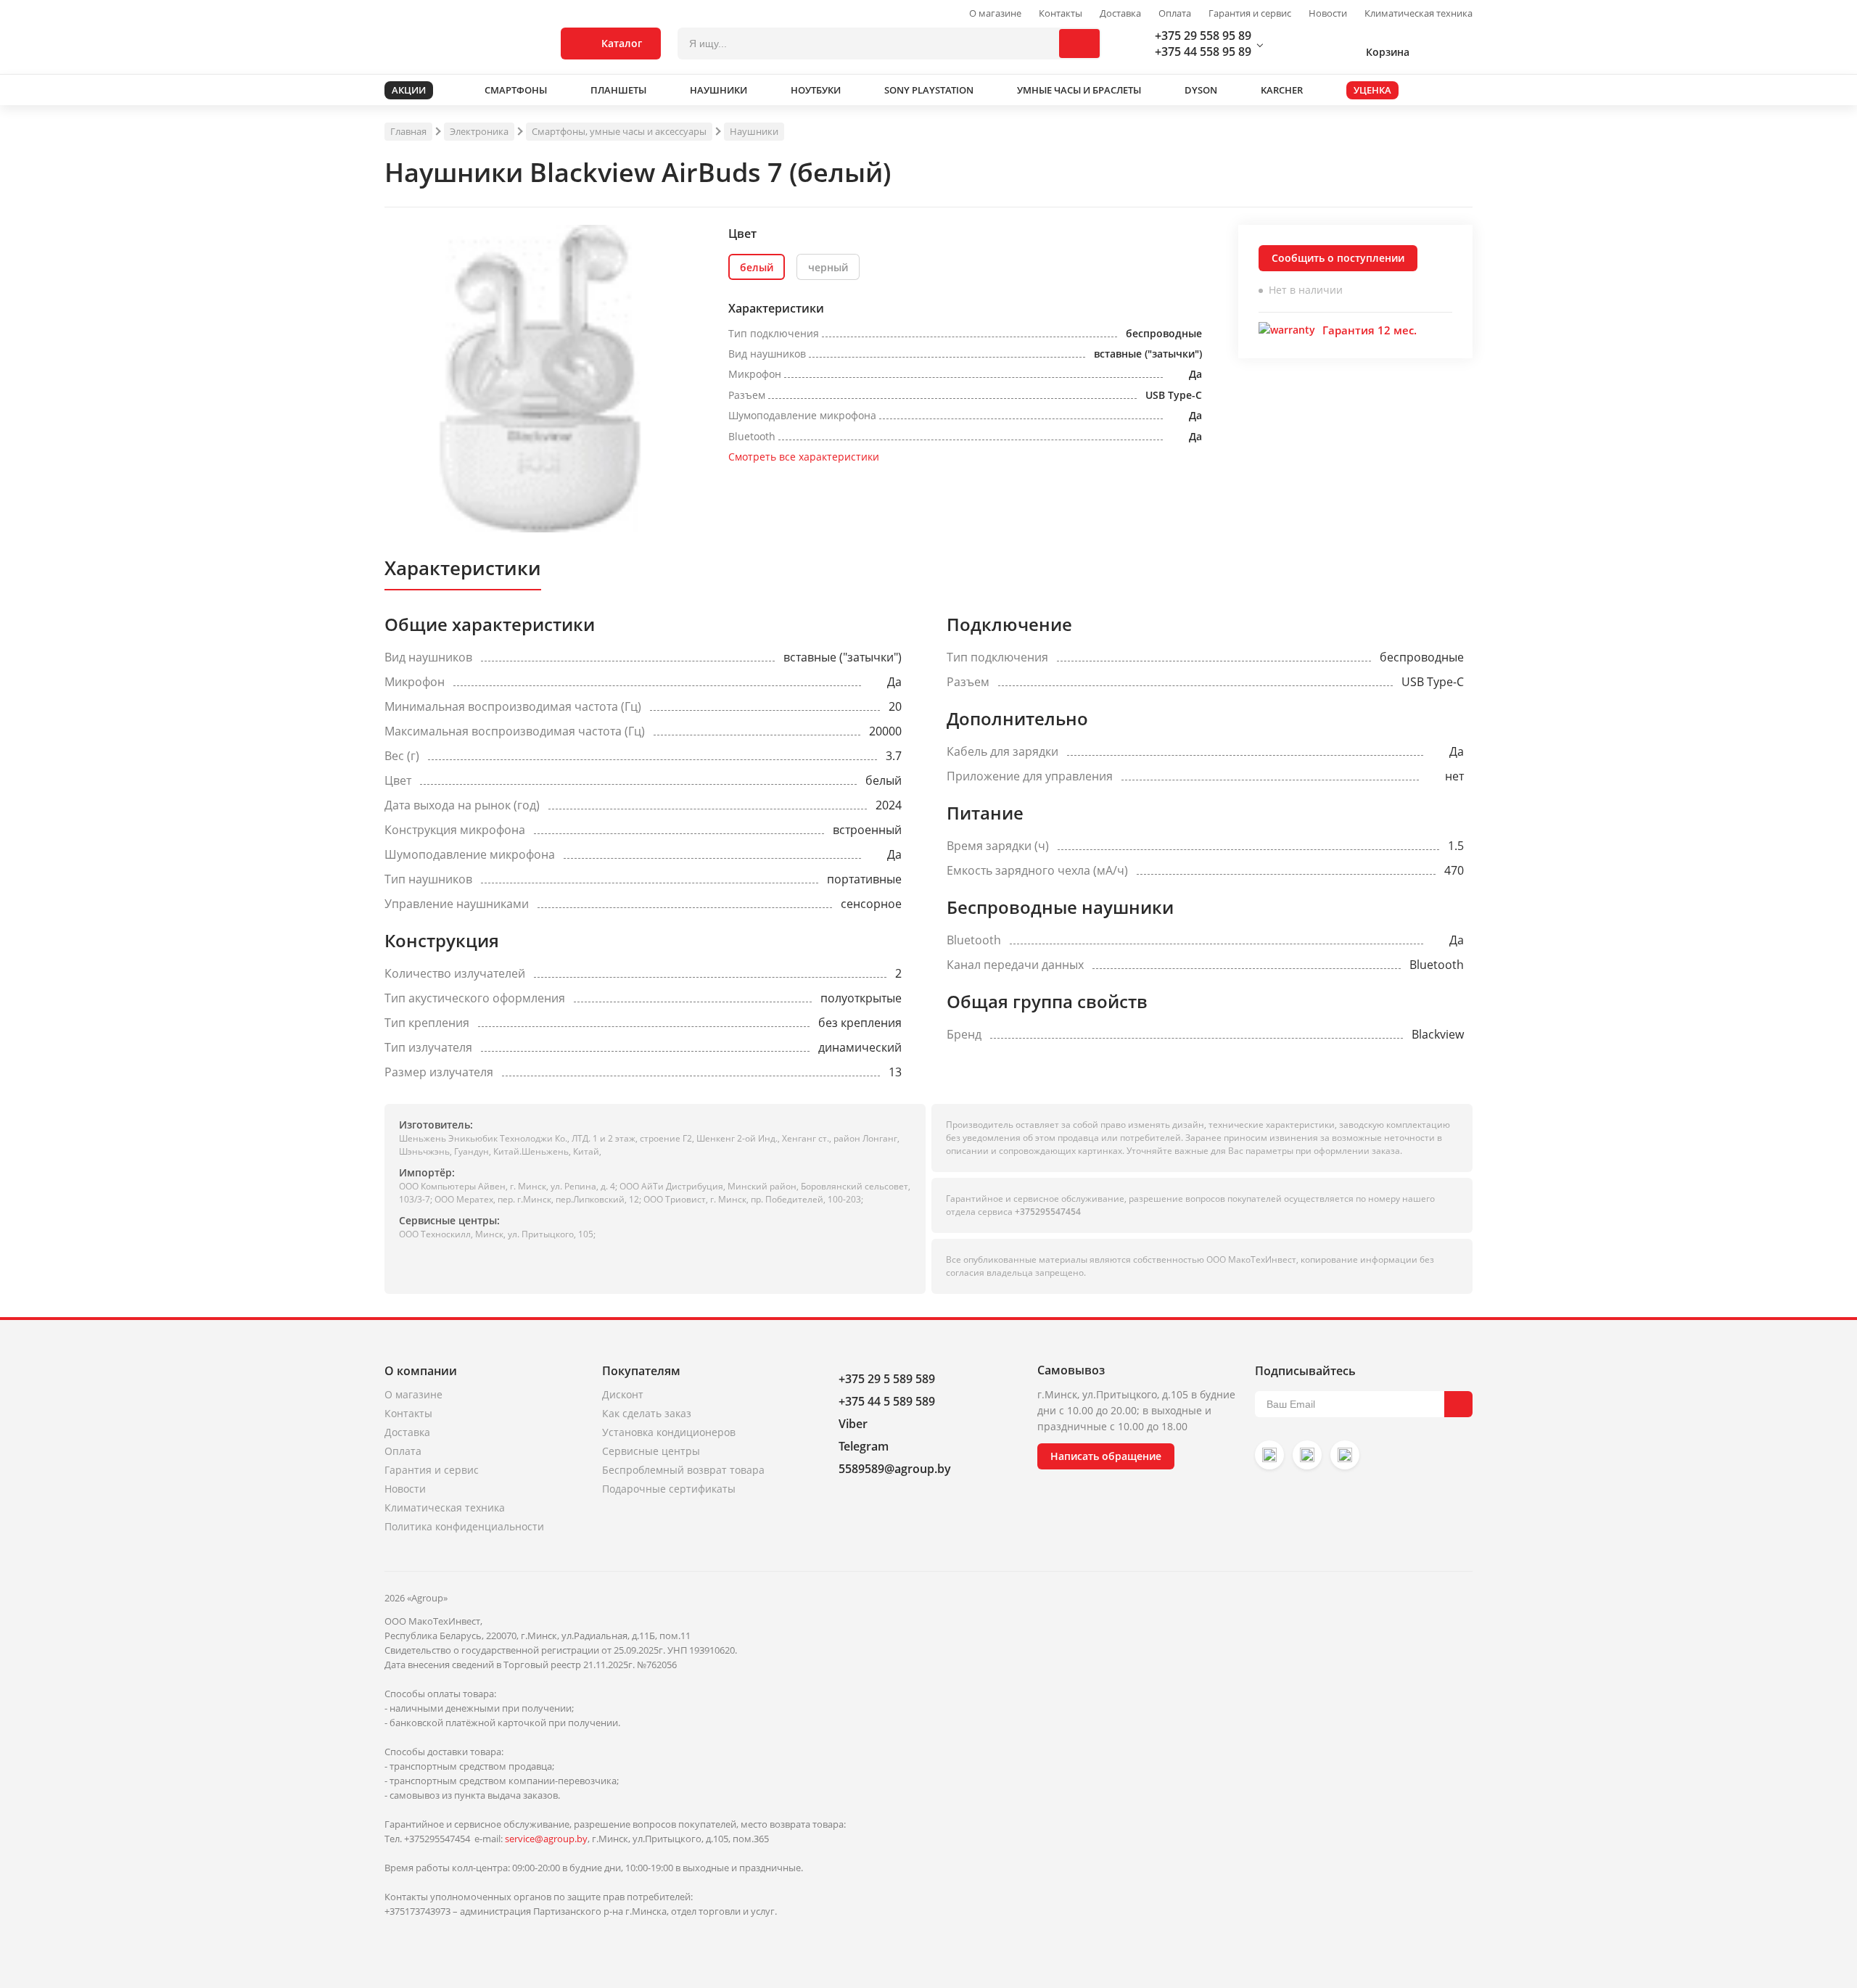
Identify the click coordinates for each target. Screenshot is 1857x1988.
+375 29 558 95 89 (1203, 36)
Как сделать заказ (647, 1413)
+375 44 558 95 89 (1203, 51)
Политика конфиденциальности (464, 1526)
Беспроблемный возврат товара (683, 1470)
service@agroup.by (546, 1839)
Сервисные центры (651, 1451)
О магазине (995, 13)
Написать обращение (1106, 1456)
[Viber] (1307, 1455)
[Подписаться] (1458, 1404)
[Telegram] (1345, 1455)
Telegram (864, 1446)
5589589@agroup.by (895, 1469)
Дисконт (623, 1394)
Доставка (1120, 13)
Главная (408, 131)
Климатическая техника (1419, 13)
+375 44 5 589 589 (887, 1401)
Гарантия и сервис (1250, 13)
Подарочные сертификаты (669, 1489)
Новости (1328, 13)
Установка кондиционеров (669, 1432)
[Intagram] (1269, 1455)
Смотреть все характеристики (804, 457)
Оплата (1175, 13)
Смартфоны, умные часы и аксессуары (619, 131)
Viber (853, 1424)
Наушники (754, 131)
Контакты (1061, 13)
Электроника (479, 131)
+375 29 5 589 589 (887, 1379)
